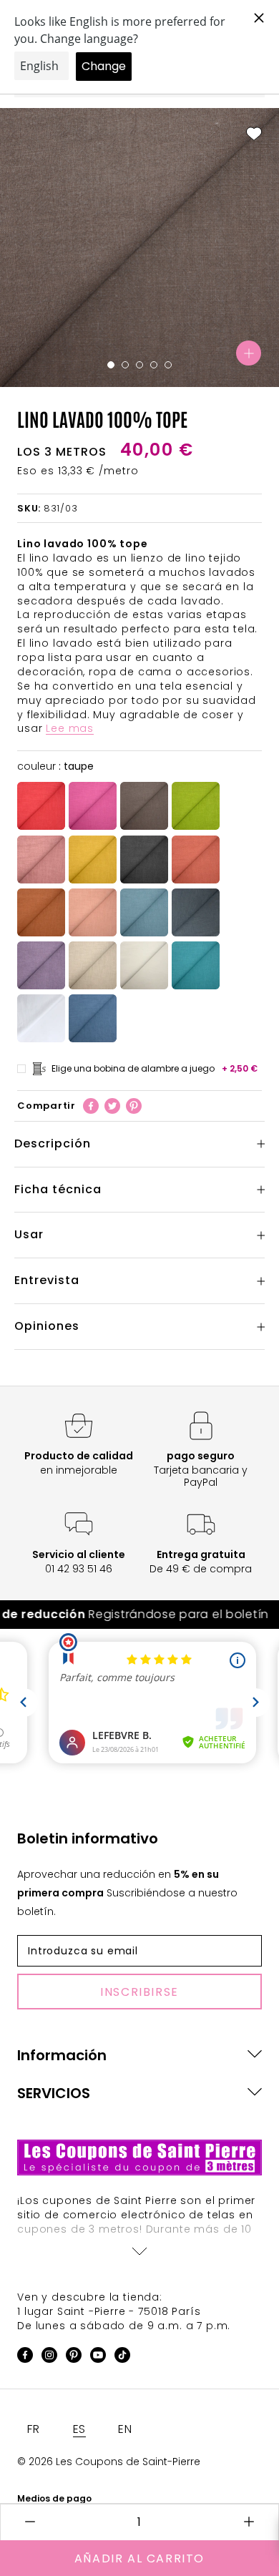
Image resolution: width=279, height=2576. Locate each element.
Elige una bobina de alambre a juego (155, 1068)
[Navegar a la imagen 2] (125, 365)
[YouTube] (98, 2357)
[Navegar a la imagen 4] (154, 365)
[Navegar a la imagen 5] (168, 365)
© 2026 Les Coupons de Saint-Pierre (109, 2462)
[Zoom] (249, 353)
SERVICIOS (54, 2093)
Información (62, 2055)
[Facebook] (91, 1106)
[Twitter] (112, 1106)
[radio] (41, 806)
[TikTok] (122, 2357)
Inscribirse (139, 1992)
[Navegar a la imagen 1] (111, 365)
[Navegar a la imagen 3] (139, 365)
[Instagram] (49, 2357)
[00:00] (139, 248)
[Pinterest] (134, 1106)
